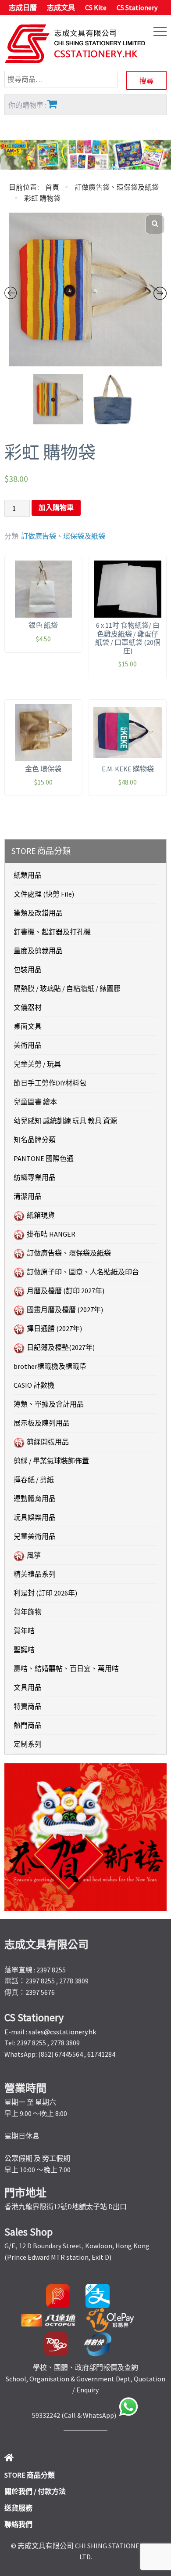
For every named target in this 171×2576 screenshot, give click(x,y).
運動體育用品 (35, 1498)
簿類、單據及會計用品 (49, 1404)
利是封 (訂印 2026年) (45, 1593)
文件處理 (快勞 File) (44, 894)
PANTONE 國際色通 (44, 1158)
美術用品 (28, 1045)
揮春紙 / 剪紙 (34, 1480)
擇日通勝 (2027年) (54, 1328)
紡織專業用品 (35, 1177)
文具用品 (28, 1687)
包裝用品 (28, 970)
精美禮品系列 (35, 1574)
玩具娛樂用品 (35, 1517)
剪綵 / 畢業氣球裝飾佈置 (51, 1461)
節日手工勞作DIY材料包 (50, 1083)
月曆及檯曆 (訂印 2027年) (66, 1291)
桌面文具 (28, 1026)
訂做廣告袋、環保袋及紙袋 (117, 187)
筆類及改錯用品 (38, 913)
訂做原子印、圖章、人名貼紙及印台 (83, 1272)
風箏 (34, 1555)
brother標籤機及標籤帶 (50, 1366)
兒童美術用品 (35, 1536)
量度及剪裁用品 (38, 951)
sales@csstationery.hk (62, 2032)
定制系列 (28, 1744)
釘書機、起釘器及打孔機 (52, 932)
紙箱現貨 (41, 1215)
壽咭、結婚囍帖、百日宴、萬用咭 (66, 1668)
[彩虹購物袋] (85, 289)
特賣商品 (28, 1706)
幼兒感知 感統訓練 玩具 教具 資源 (65, 1121)
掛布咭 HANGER (51, 1234)
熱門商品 (28, 1725)
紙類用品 (28, 875)
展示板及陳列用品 (42, 1423)
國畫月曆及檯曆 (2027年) (65, 1310)
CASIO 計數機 (34, 1385)
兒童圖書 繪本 (35, 1102)
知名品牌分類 (35, 1140)
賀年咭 (24, 1631)
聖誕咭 (24, 1650)
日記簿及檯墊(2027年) (61, 1347)
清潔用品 (28, 1196)
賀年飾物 (28, 1612)
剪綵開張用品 (48, 1442)
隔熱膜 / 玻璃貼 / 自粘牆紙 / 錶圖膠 (67, 988)
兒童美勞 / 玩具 (37, 1064)
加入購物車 (56, 508)
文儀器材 (28, 1007)
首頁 (52, 187)
